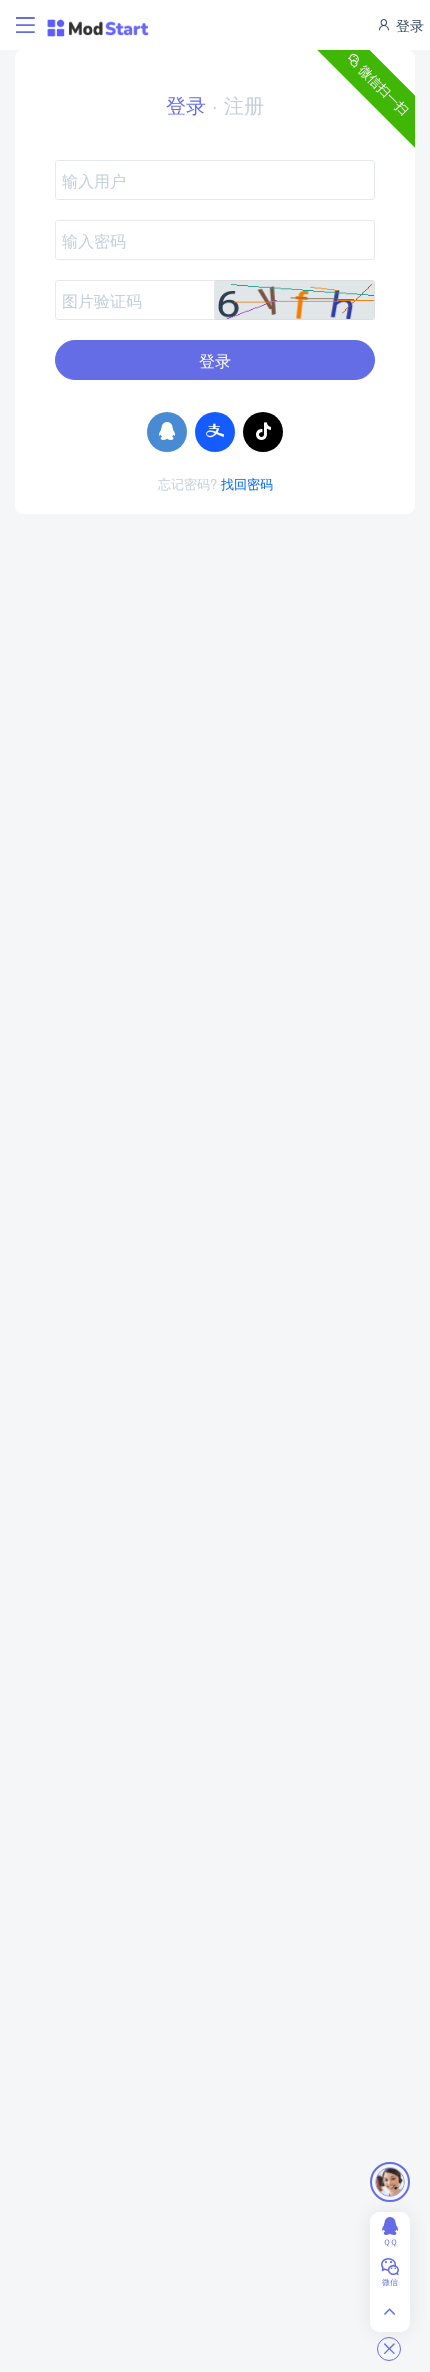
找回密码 (247, 483)
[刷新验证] (295, 300)
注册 (244, 104)
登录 (408, 25)
